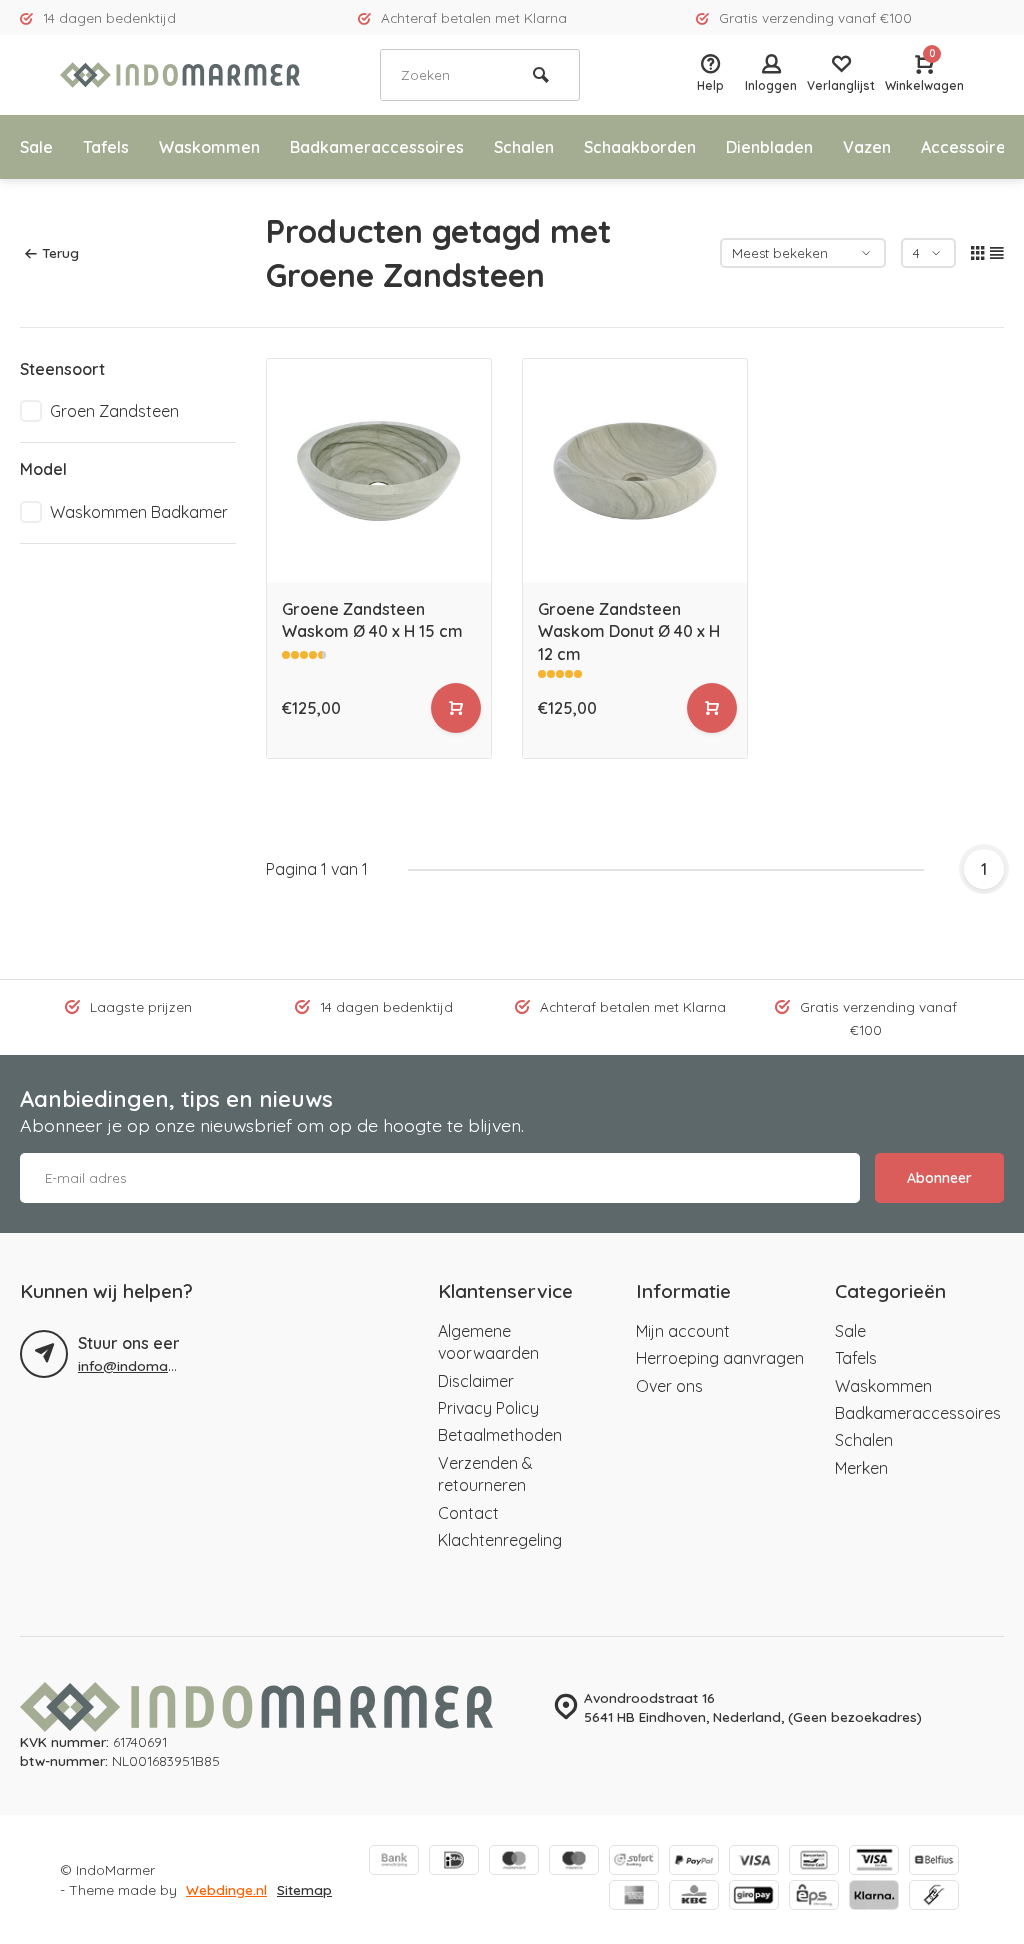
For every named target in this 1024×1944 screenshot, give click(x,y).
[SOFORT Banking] (634, 1862)
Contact (468, 1513)
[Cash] (934, 1897)
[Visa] (754, 1862)
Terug (60, 252)
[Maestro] (574, 1862)
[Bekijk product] (456, 708)
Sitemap (304, 1889)
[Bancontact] (814, 1862)
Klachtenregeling (500, 1540)
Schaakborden (640, 147)
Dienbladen (769, 147)
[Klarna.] (874, 1897)
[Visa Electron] (874, 1862)
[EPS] (814, 1897)
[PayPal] (694, 1862)
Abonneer (939, 1178)
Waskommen (209, 147)
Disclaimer (476, 1381)
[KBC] (694, 1897)
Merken (861, 1468)
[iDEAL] (454, 1862)
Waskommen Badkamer (139, 512)
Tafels (106, 147)
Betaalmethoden (500, 1435)
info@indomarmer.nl (144, 1365)
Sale (36, 147)
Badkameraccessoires (377, 147)
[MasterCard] (514, 1862)
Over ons (669, 1386)
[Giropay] (754, 1897)
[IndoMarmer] (180, 75)
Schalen (524, 147)
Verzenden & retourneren (485, 1474)
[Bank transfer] (394, 1862)
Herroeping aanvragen (720, 1358)
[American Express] (634, 1897)
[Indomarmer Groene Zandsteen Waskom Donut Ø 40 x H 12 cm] (635, 471)
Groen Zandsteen (114, 411)
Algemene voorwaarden (488, 1342)
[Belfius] (934, 1862)
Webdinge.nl (226, 1889)
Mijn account (683, 1331)
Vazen (867, 147)
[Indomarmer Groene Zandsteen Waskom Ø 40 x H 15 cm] (379, 471)
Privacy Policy (488, 1408)
